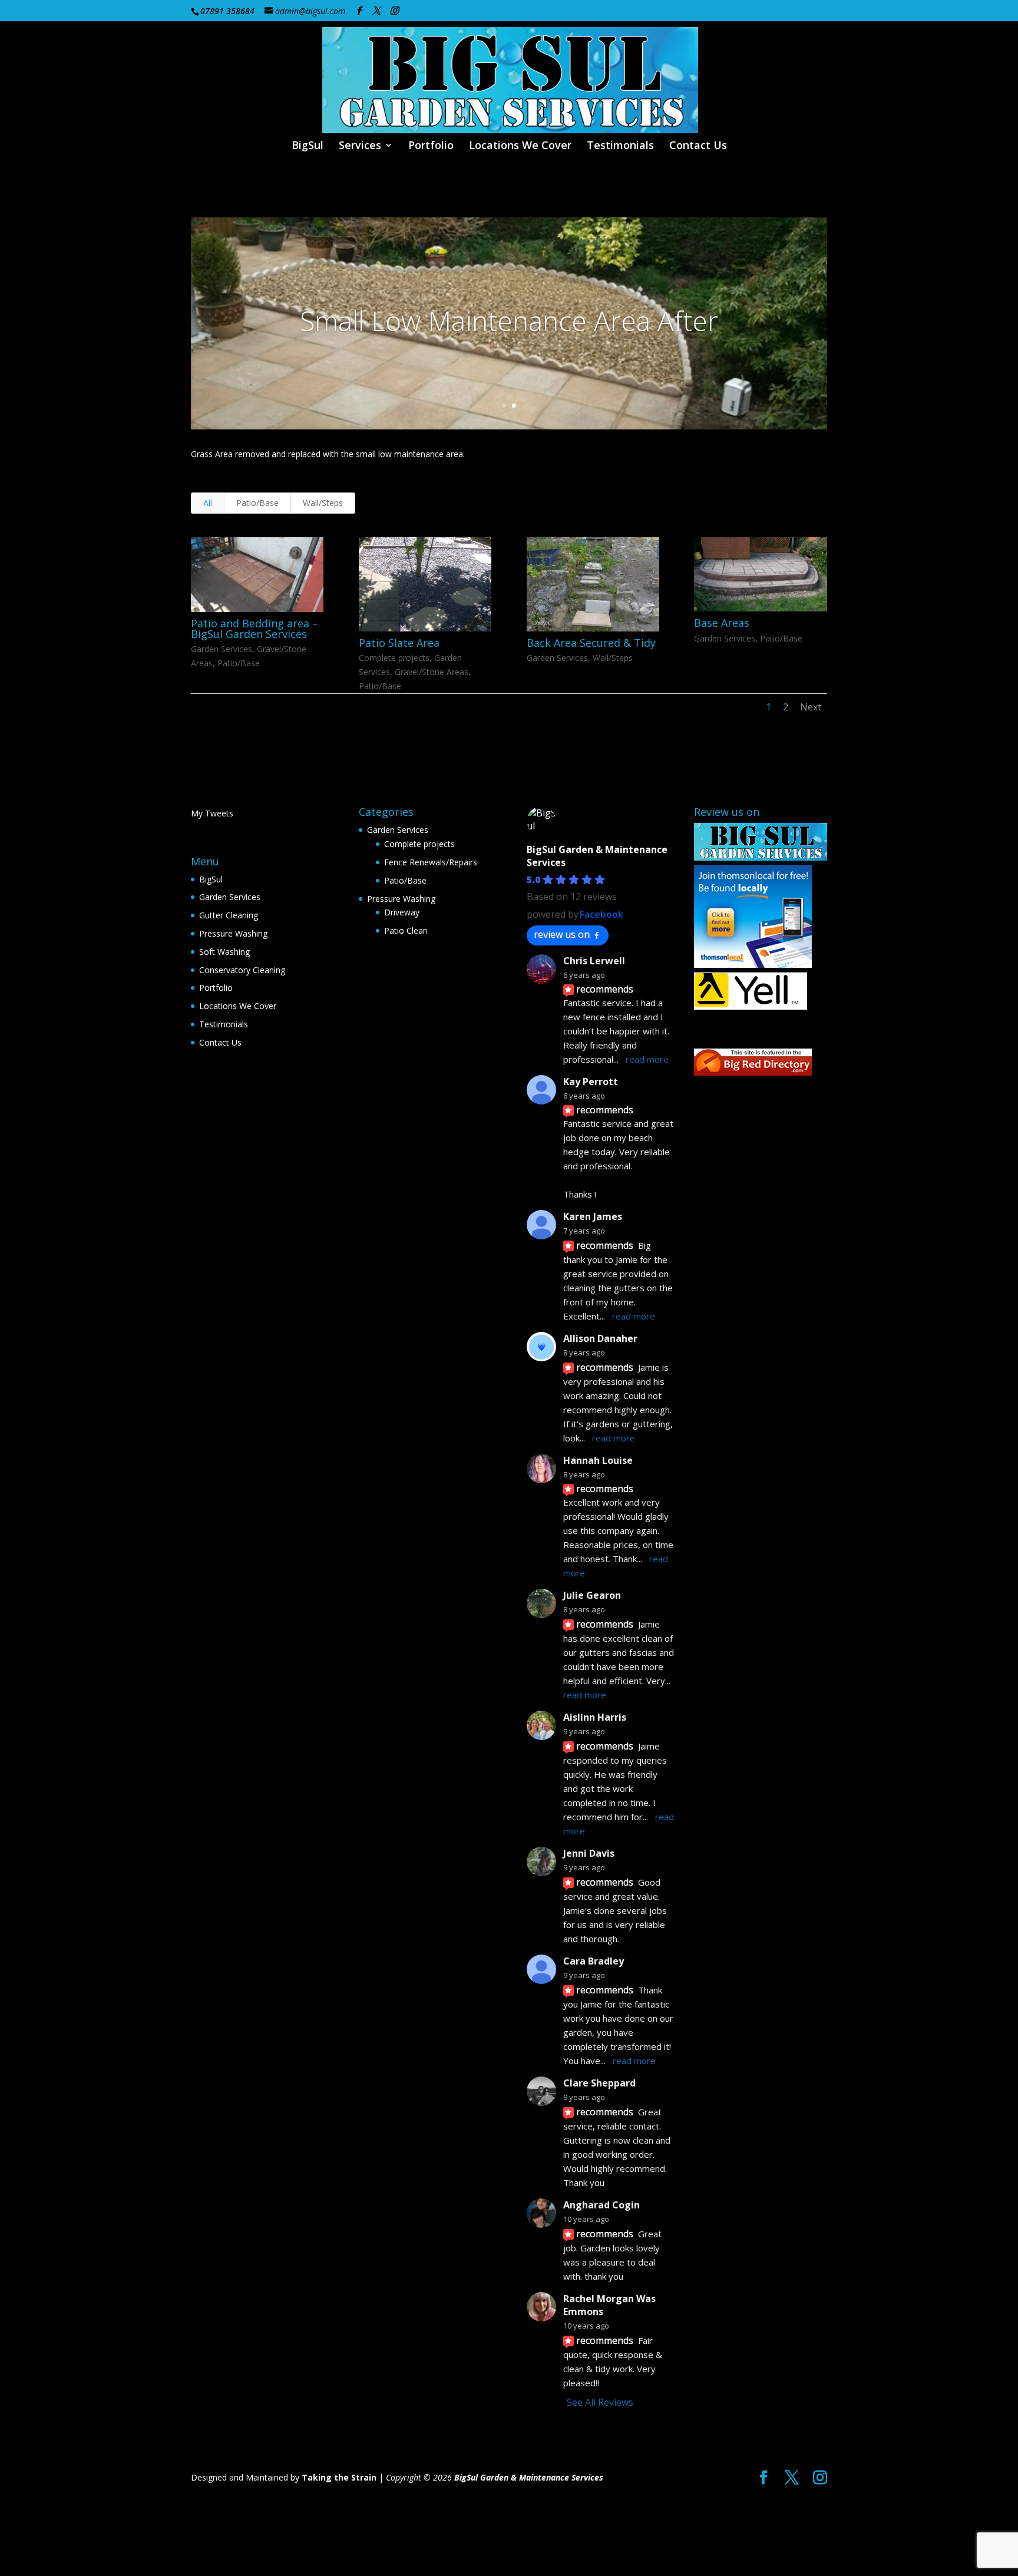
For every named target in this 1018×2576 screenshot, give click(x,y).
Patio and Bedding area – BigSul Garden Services (254, 629)
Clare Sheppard (599, 2083)
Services (360, 146)
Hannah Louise (598, 1460)
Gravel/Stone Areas (432, 672)
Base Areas (722, 623)
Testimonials (620, 146)
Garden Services (222, 649)
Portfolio (431, 146)
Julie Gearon (592, 1595)
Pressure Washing (233, 933)
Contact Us (698, 146)
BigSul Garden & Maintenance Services (529, 2477)
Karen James (593, 1216)
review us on (562, 934)
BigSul (308, 146)
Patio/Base (257, 503)
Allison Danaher (600, 1338)
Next (811, 707)
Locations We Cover (520, 146)
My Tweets (212, 813)
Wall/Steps (323, 503)
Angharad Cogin (601, 2205)
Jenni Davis (589, 1853)
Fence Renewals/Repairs (431, 862)
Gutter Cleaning (229, 915)
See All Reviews (600, 2402)
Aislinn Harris (595, 1717)
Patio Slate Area (399, 643)
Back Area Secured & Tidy (591, 643)
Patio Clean (406, 930)
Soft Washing (224, 952)
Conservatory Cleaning (242, 970)
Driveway (402, 912)
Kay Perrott (591, 1082)
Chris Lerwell (594, 961)
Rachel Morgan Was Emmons (609, 2305)
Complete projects (394, 658)
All (208, 503)
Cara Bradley (594, 1961)
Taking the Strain (339, 2477)
